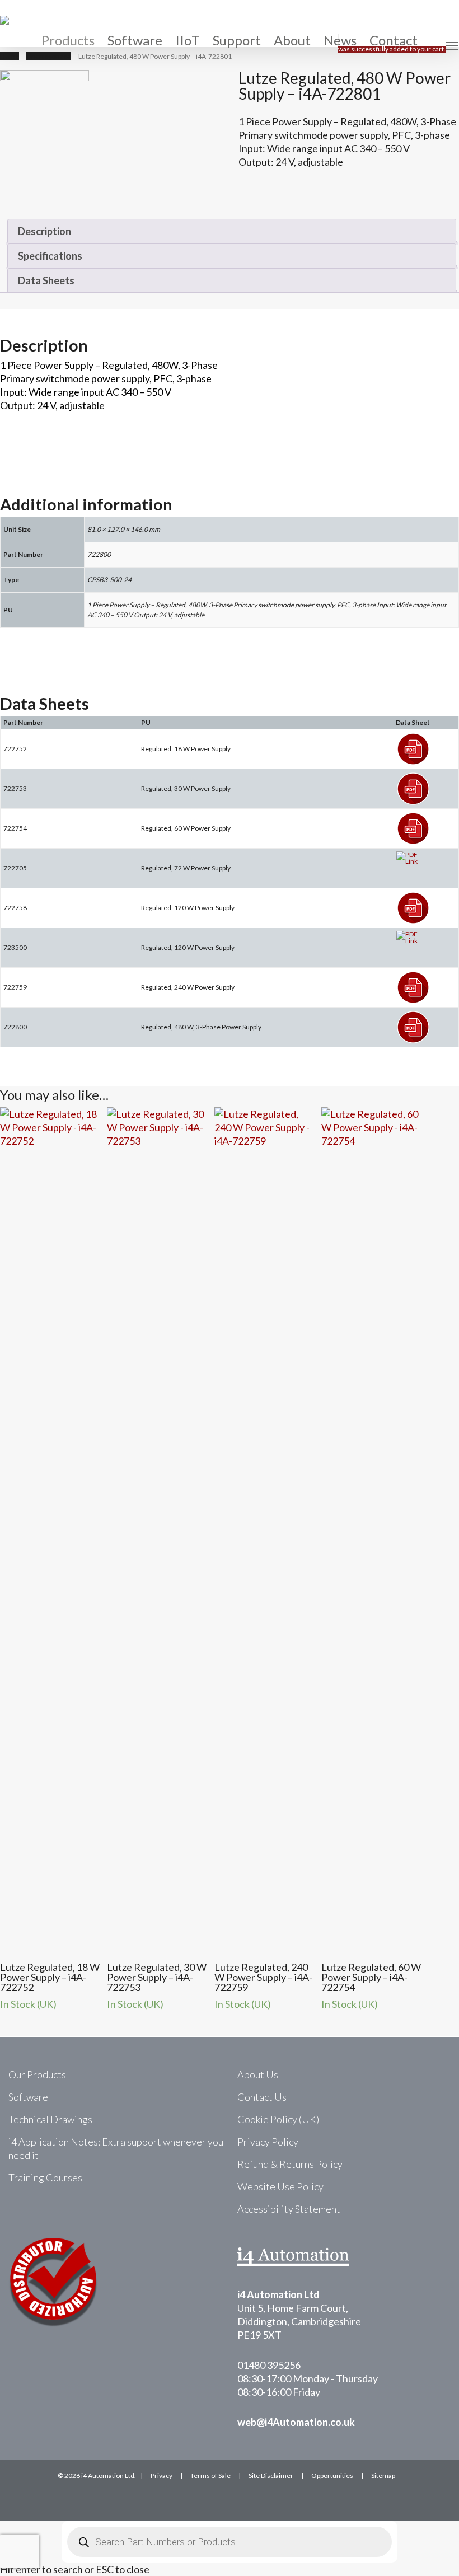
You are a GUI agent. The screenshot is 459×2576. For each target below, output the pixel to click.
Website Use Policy (280, 2186)
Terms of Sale (210, 2476)
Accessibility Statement (289, 2209)
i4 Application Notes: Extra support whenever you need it (116, 2148)
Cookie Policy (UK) (278, 2119)
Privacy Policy (268, 2142)
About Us (258, 2074)
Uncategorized (49, 56)
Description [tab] (45, 231)
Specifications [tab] (50, 256)
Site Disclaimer (271, 2476)
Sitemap (383, 2476)
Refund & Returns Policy (290, 2164)
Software (28, 2097)
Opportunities (332, 2476)
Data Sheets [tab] (46, 280)
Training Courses (45, 2177)
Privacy (161, 2476)
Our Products (37, 2074)
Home (10, 56)
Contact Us (262, 2097)
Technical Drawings (50, 2119)
